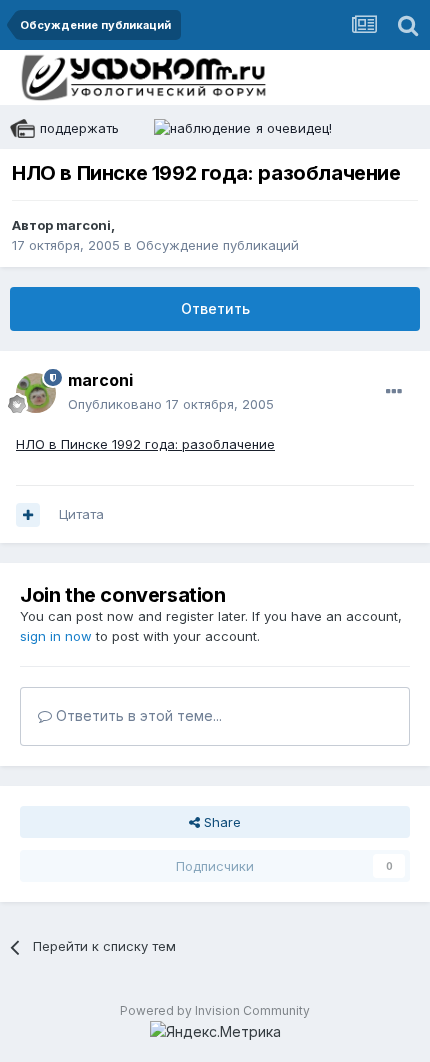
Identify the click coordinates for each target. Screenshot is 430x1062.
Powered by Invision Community (215, 1010)
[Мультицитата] (28, 515)
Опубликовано (171, 404)
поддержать (79, 128)
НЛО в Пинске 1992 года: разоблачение (145, 444)
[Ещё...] (394, 392)
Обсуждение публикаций (217, 245)
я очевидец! (294, 128)
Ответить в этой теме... (137, 715)
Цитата (81, 514)
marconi (83, 225)
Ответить (215, 308)
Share (220, 822)
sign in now (56, 636)
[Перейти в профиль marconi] (36, 393)
